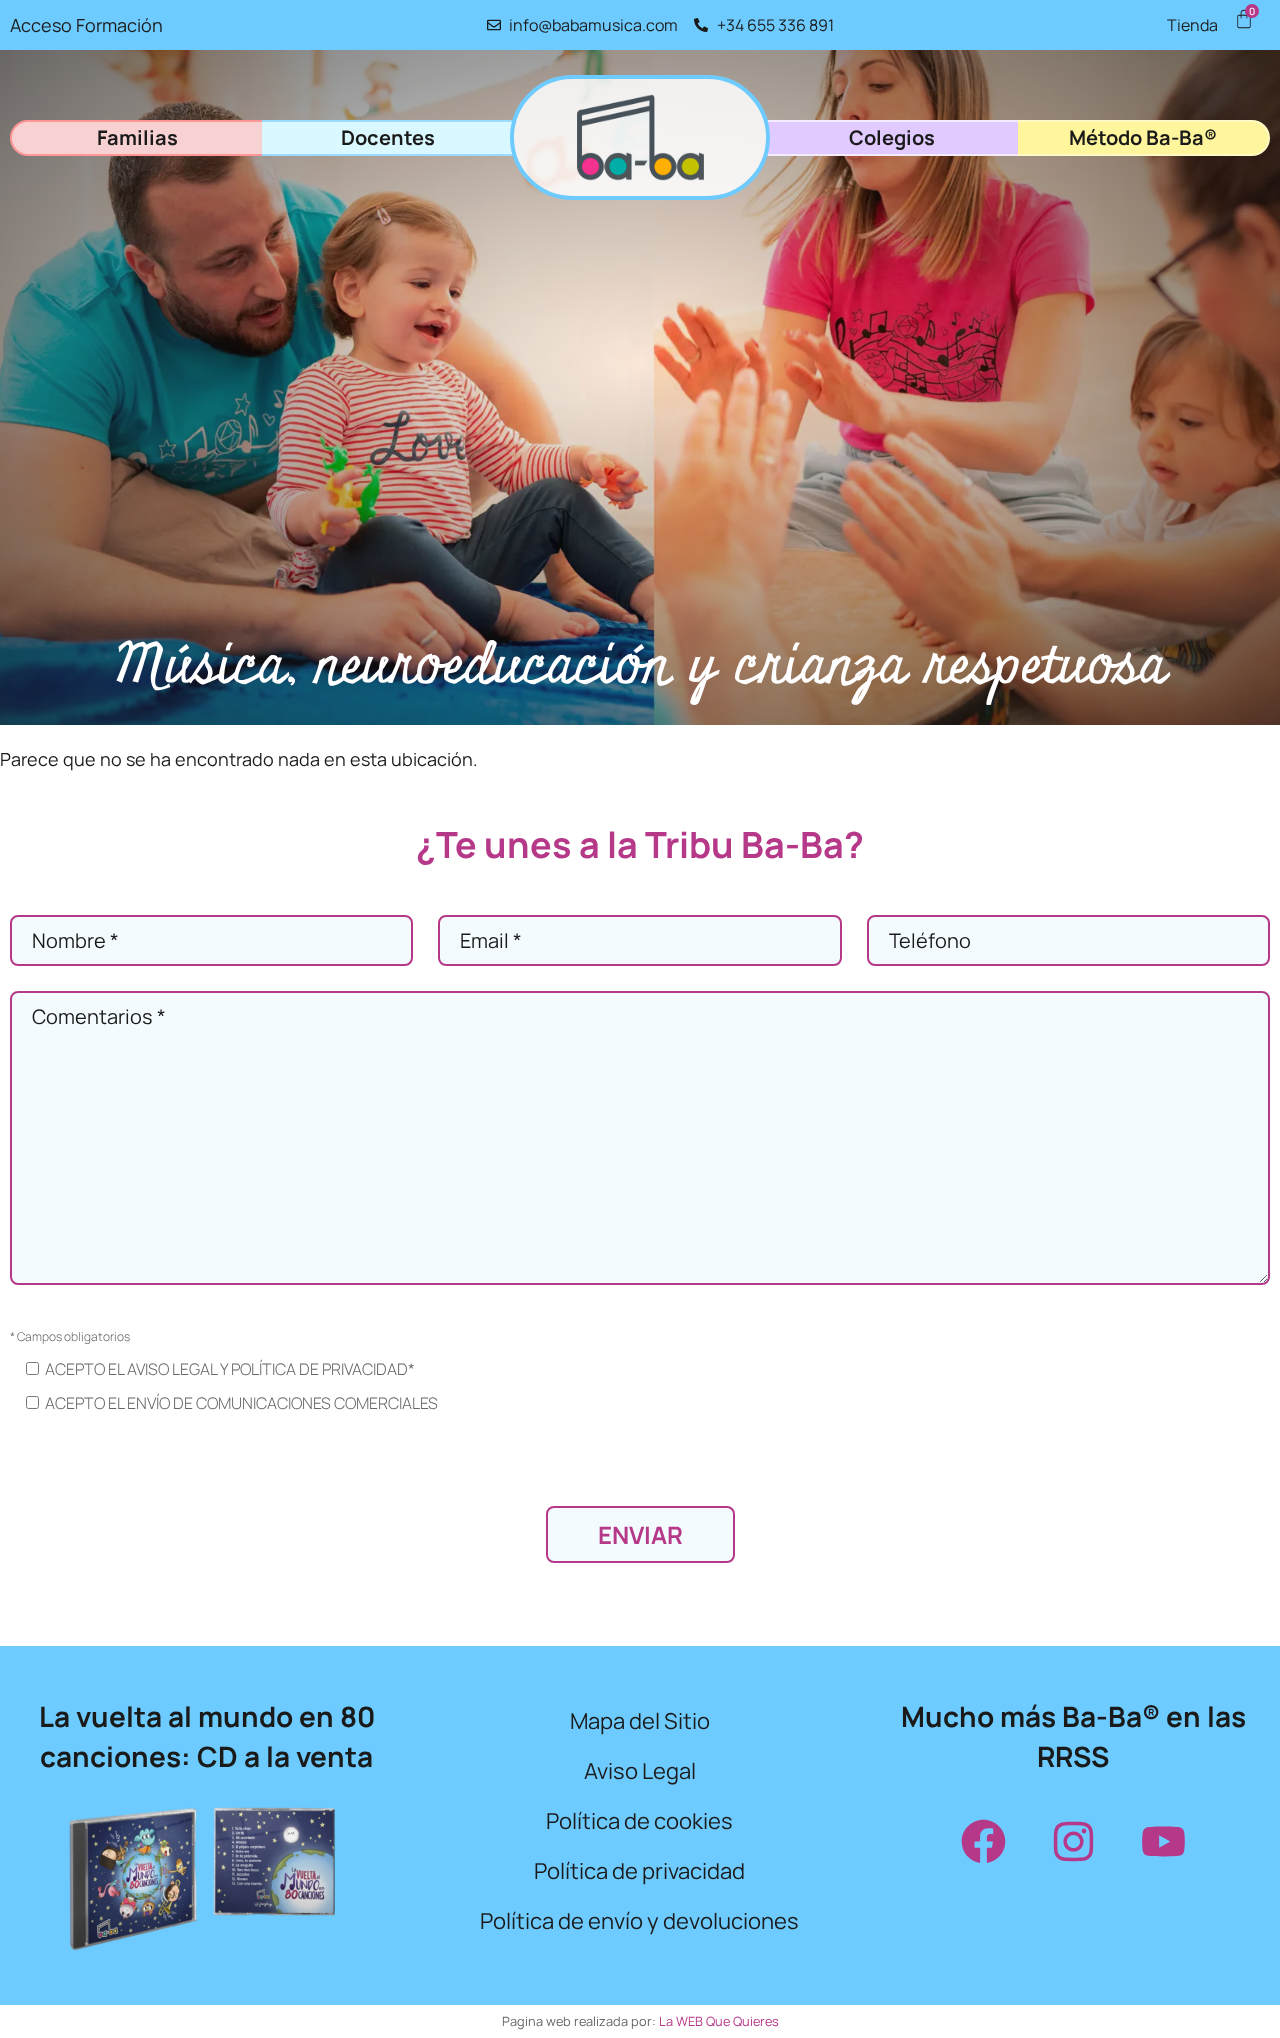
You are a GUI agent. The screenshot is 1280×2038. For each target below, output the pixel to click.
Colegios (892, 137)
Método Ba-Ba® (1143, 137)
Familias (137, 137)
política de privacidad (319, 1369)
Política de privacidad (639, 1871)
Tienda (1192, 25)
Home (640, 137)
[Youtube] (1163, 1841)
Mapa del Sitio (640, 1721)
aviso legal (172, 1369)
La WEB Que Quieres (719, 2021)
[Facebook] (983, 1841)
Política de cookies (639, 1821)
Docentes (388, 137)
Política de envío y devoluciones (639, 1921)
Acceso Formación (86, 25)
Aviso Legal (640, 1771)
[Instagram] (1073, 1841)
